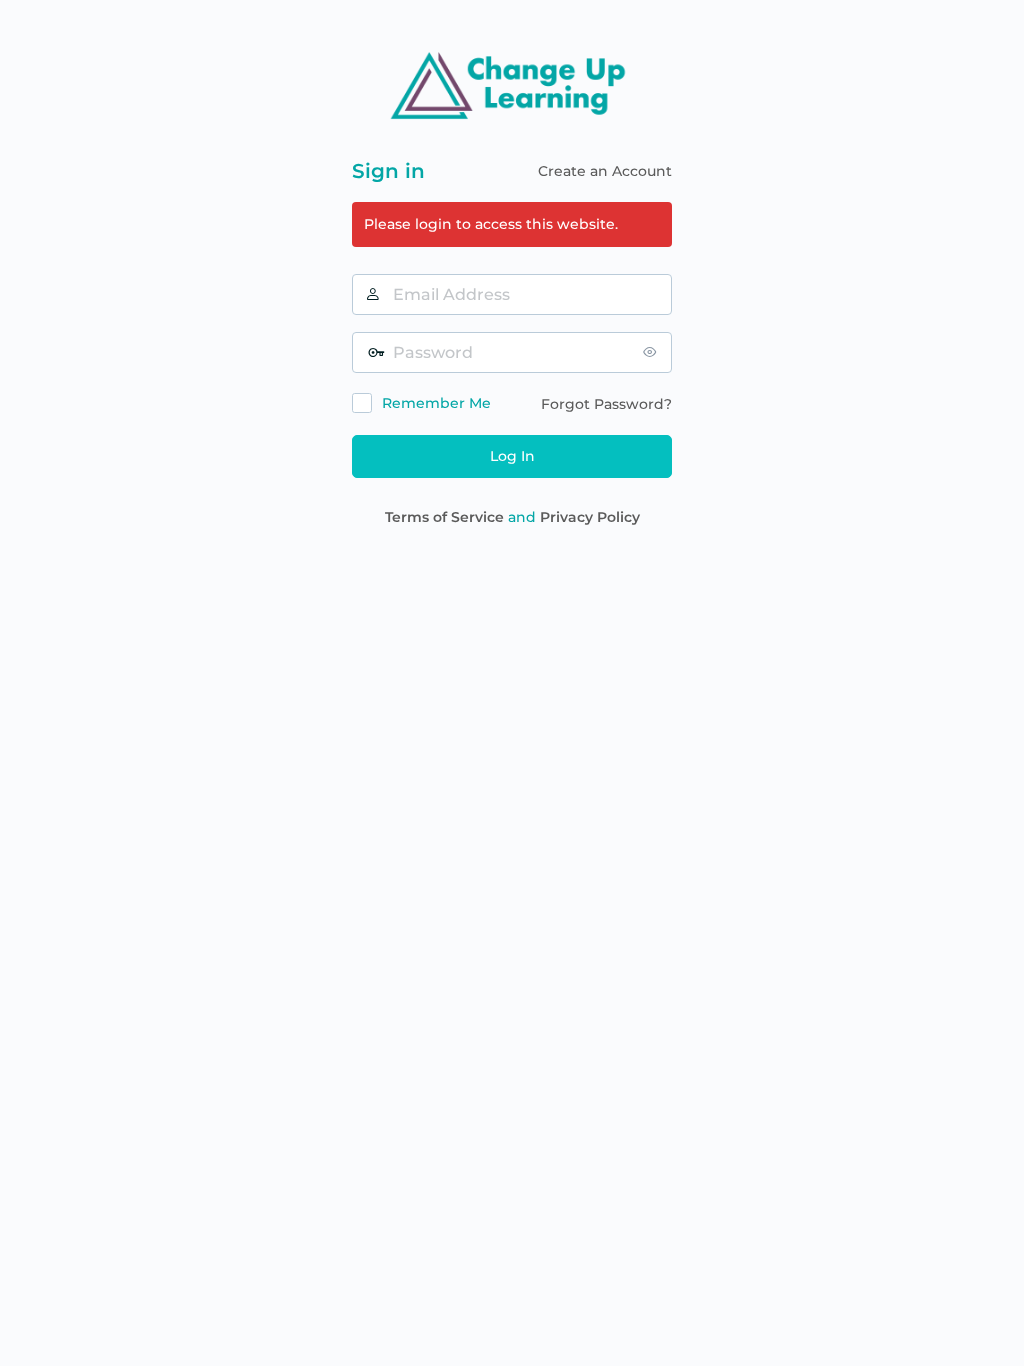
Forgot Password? (606, 404)
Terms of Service (444, 517)
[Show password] (652, 352)
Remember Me (436, 403)
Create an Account (605, 171)
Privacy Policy (590, 517)
